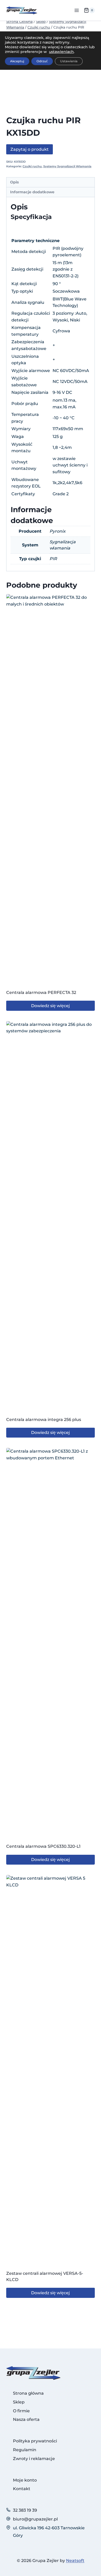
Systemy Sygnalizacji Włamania (67, 166)
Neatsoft (75, 2561)
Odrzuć (42, 61)
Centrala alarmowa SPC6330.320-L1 (43, 1846)
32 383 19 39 (25, 2510)
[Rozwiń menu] (77, 10)
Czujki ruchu (32, 166)
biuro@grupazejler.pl (35, 2519)
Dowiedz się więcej (51, 1006)
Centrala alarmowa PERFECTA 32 (41, 992)
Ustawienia (69, 61)
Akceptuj (17, 61)
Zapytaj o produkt (30, 149)
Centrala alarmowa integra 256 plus (44, 1420)
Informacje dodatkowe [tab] (32, 192)
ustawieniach (61, 52)
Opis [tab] (15, 182)
